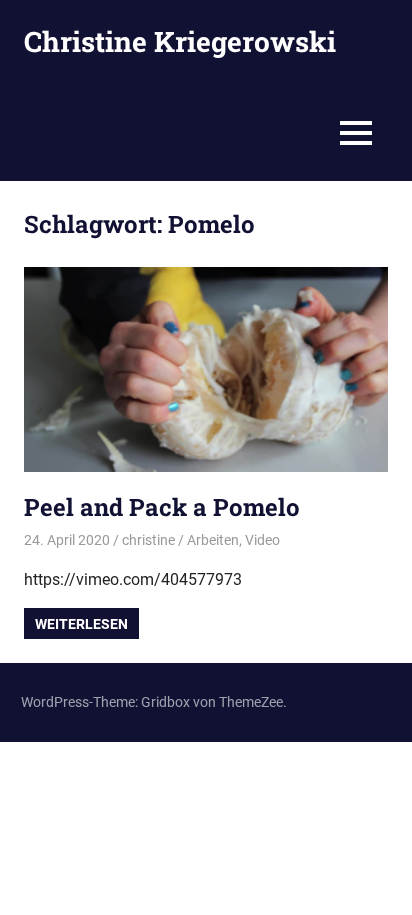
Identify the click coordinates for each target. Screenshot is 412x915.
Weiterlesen (81, 624)
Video (262, 540)
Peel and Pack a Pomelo (162, 507)
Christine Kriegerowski (180, 41)
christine (148, 540)
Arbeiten (213, 540)
